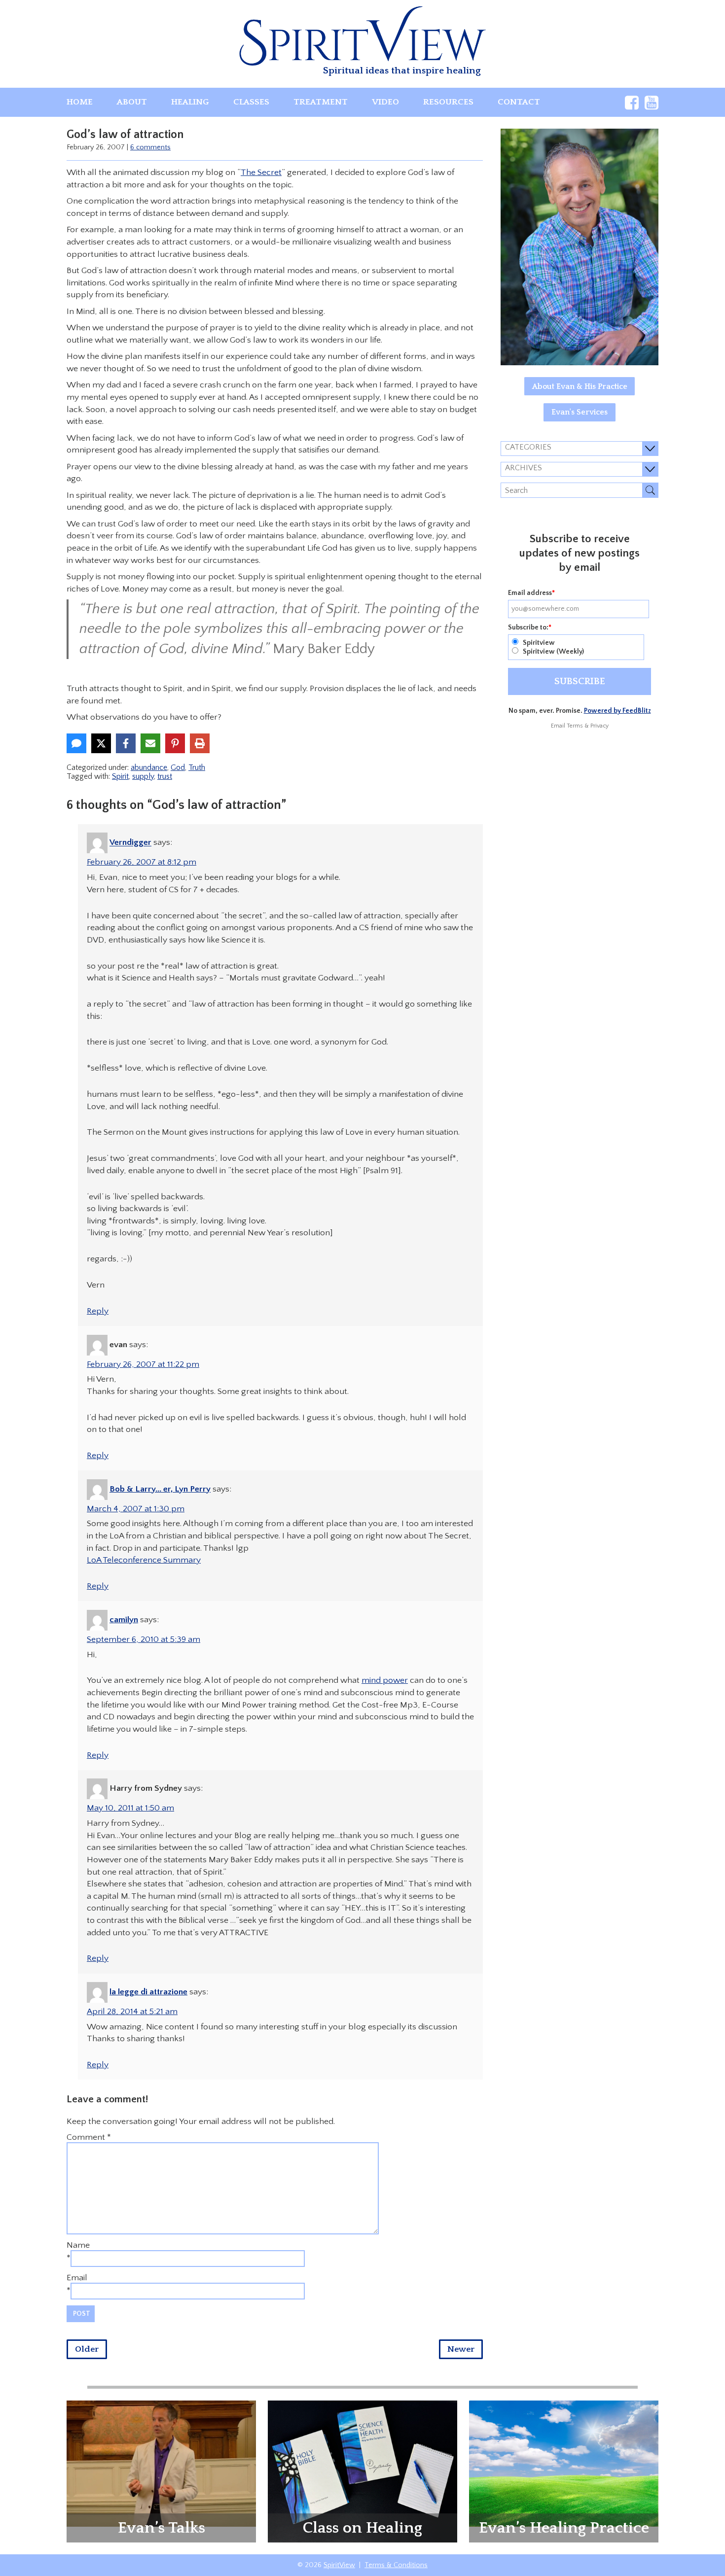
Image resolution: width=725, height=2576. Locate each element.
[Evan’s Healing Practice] (564, 2463)
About (132, 102)
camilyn (124, 1620)
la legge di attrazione (148, 1992)
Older (87, 2349)
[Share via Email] (150, 743)
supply (143, 776)
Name (78, 2245)
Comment (89, 2137)
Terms (575, 726)
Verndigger (130, 843)
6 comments (150, 147)
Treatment (321, 102)
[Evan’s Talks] (161, 2463)
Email (77, 2278)
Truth (197, 767)
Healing (190, 102)
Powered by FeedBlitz (617, 711)
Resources (448, 102)
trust (165, 776)
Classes (251, 102)
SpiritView (339, 2565)
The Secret (261, 173)
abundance (149, 767)
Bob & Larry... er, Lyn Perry (160, 1489)
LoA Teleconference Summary (144, 1560)
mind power (385, 1680)
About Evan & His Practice (580, 386)
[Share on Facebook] (126, 743)
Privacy (599, 726)
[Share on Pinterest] (175, 743)
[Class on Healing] (362, 2471)
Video (385, 102)
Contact (519, 102)
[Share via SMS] (76, 743)
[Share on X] (101, 743)
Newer (461, 2349)
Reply (98, 1311)
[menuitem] (80, 102)
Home (80, 102)
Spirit (120, 776)
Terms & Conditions (396, 2565)
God (178, 767)
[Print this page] (200, 743)
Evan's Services (580, 412)
